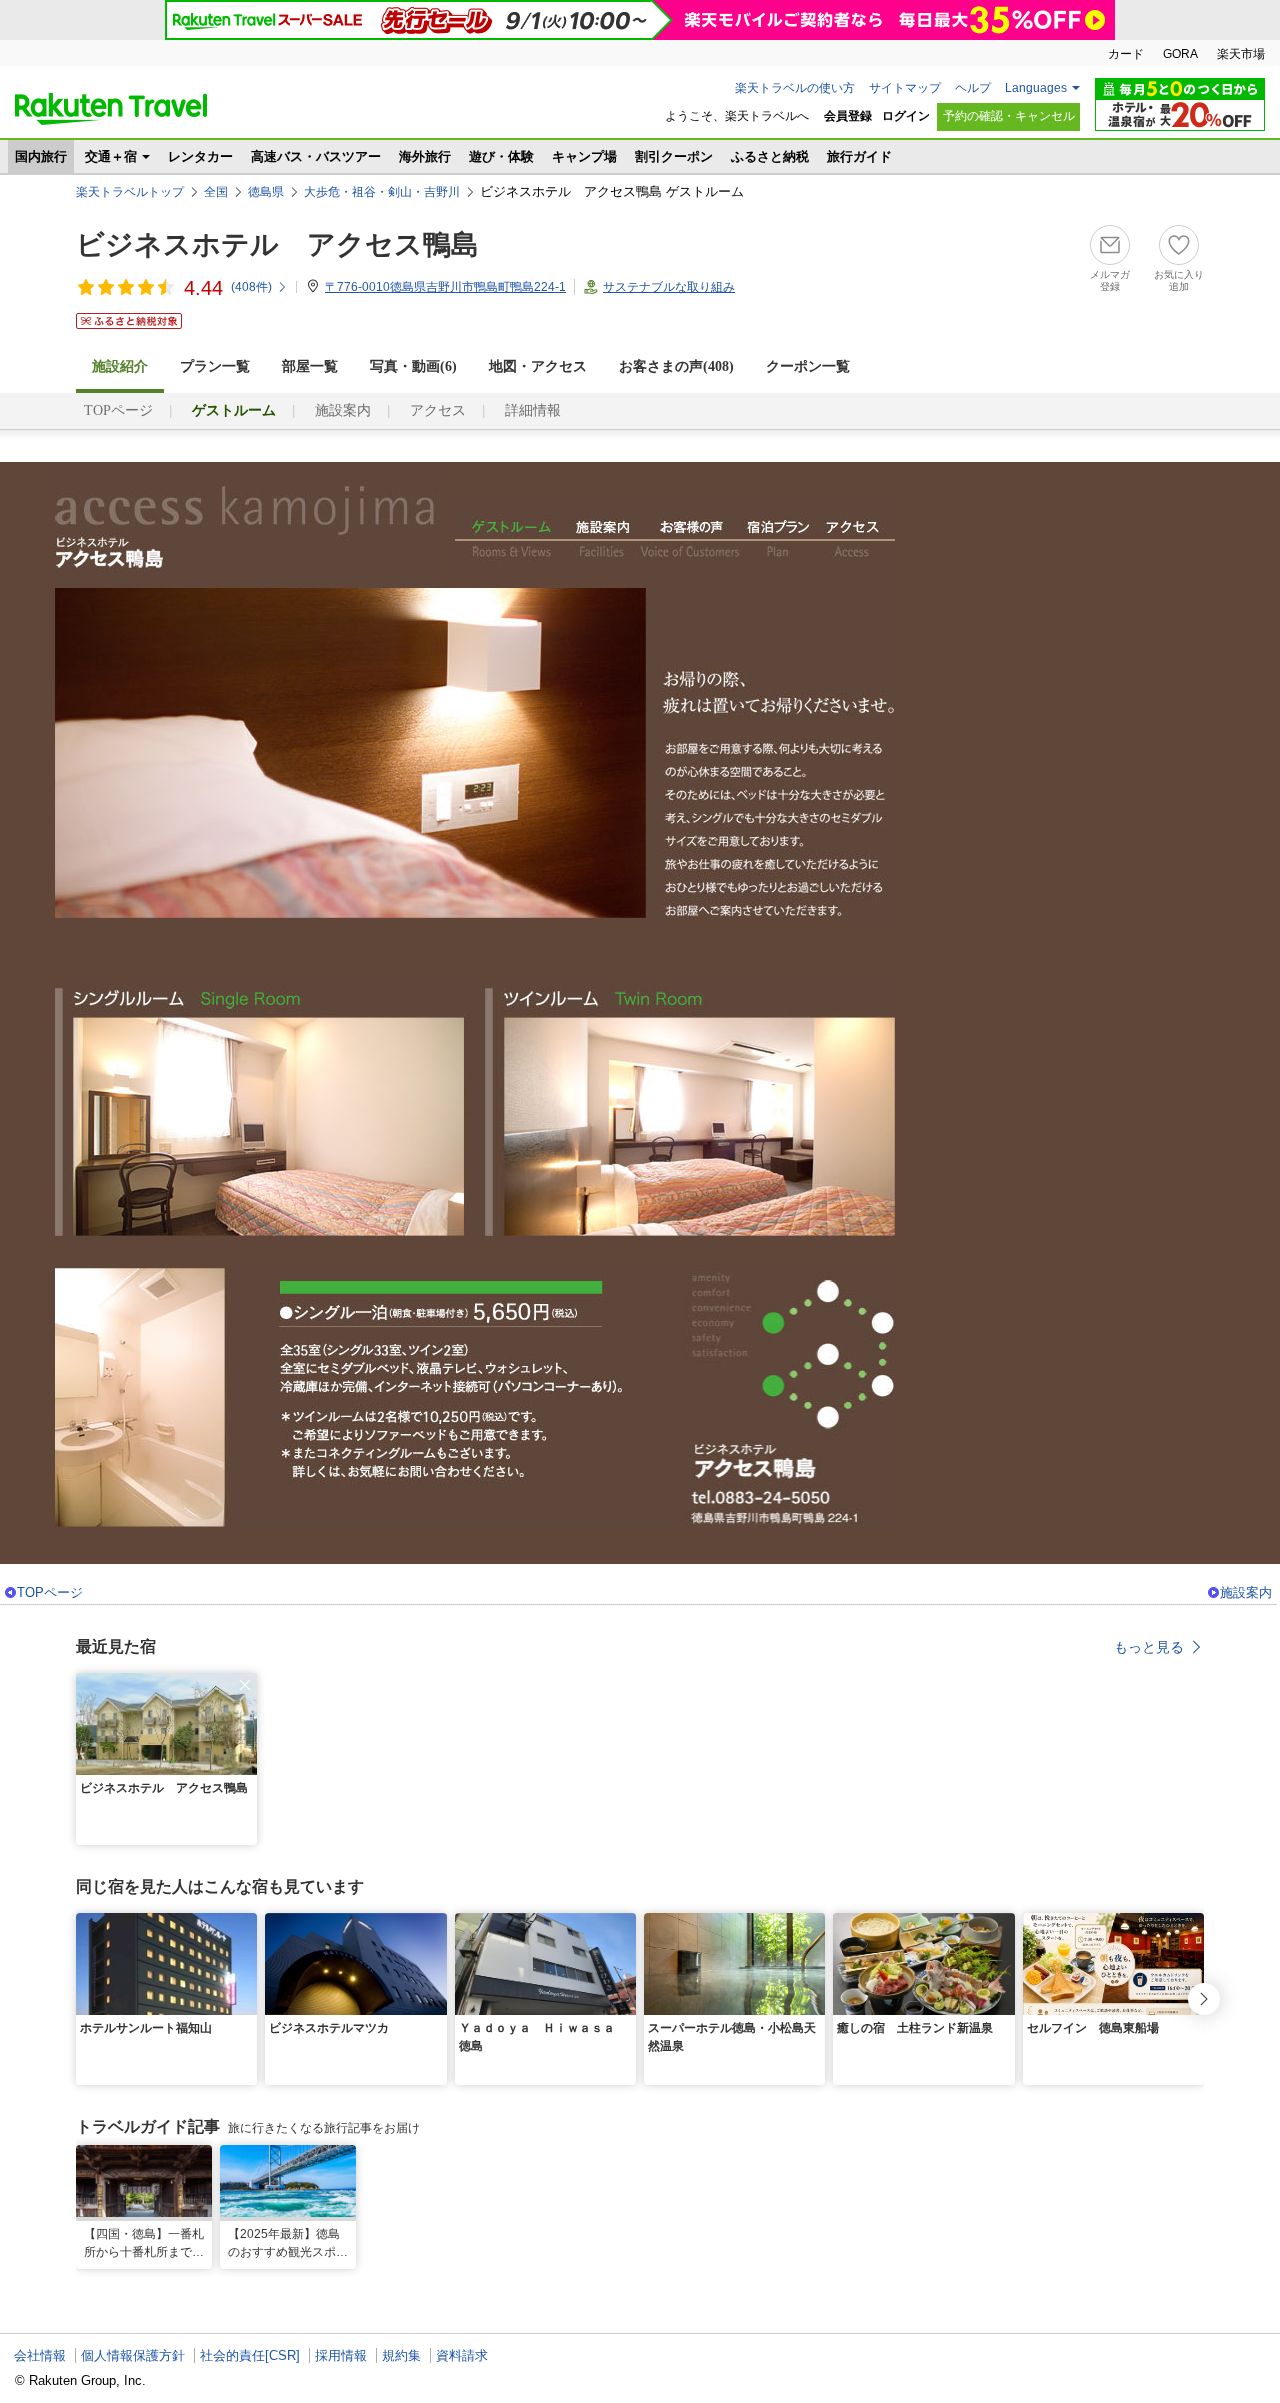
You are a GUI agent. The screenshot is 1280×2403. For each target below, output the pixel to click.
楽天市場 (1241, 54)
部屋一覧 (310, 366)
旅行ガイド (859, 156)
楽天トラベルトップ (130, 192)
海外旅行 (425, 156)
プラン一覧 (215, 366)
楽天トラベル (111, 109)
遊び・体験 (501, 156)
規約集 (401, 2355)
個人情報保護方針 (133, 2355)
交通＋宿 (111, 156)
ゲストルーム (510, 540)
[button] (245, 1685)
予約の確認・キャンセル (1009, 116)
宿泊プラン (778, 540)
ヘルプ (973, 88)
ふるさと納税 (770, 156)
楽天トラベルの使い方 (795, 88)
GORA (1180, 54)
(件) (251, 287)
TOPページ (118, 410)
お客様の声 (689, 540)
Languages (1036, 88)
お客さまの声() (676, 366)
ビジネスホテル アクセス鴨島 (277, 244)
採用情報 (341, 2355)
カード (1126, 54)
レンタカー (200, 156)
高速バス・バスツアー (316, 156)
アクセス (438, 410)
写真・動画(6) (413, 366)
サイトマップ (905, 88)
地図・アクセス (538, 366)
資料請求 (462, 2355)
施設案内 (343, 410)
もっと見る (1149, 1647)
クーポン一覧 (808, 366)
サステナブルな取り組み (669, 287)
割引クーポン (674, 156)
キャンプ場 (584, 156)
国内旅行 (41, 156)
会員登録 (848, 116)
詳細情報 (533, 410)
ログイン (906, 116)
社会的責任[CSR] (250, 2355)
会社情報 (40, 2355)
